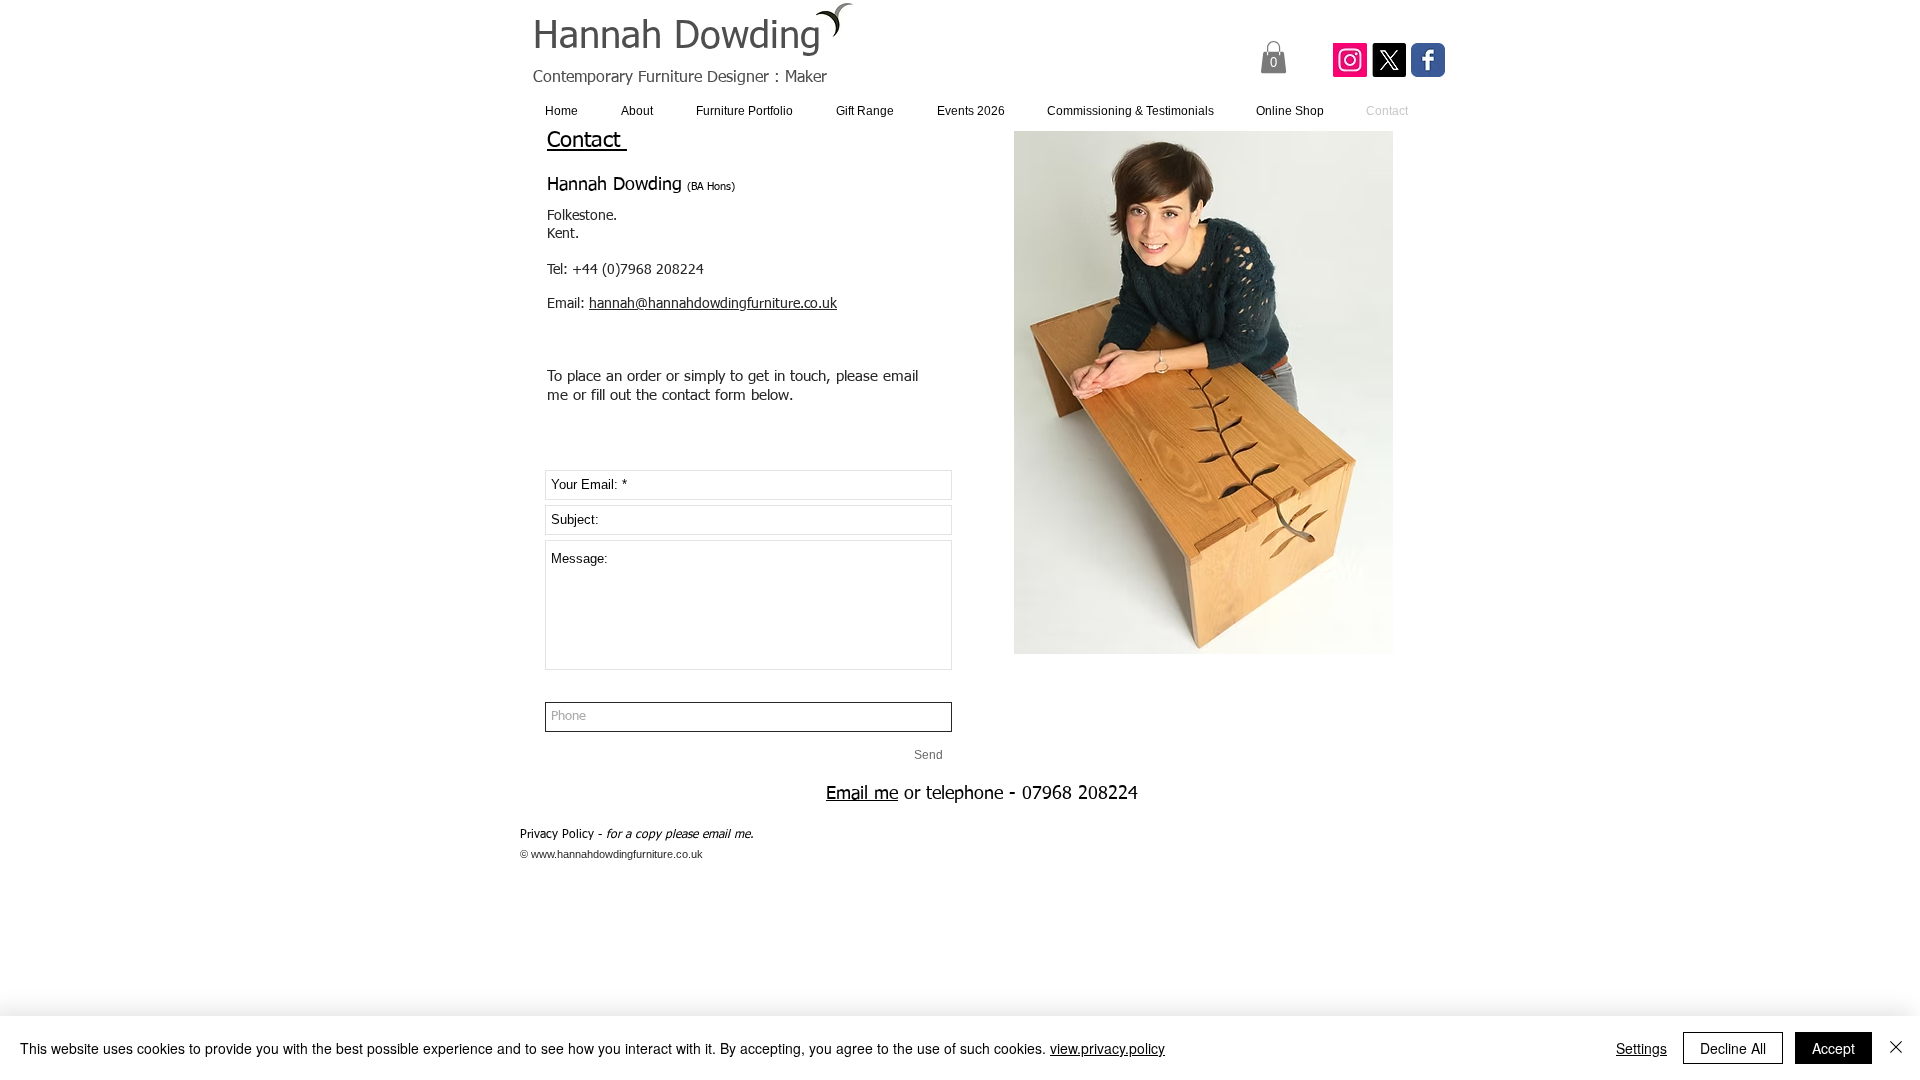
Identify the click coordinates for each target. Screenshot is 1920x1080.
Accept (1833, 1048)
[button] (1273, 57)
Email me (862, 794)
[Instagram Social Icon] (1350, 60)
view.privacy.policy (1107, 1048)
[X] (1389, 60)
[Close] (1896, 1048)
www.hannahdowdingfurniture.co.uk (617, 854)
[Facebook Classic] (1428, 60)
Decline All (1733, 1048)
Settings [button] (1641, 1048)
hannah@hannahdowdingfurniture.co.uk (713, 304)
